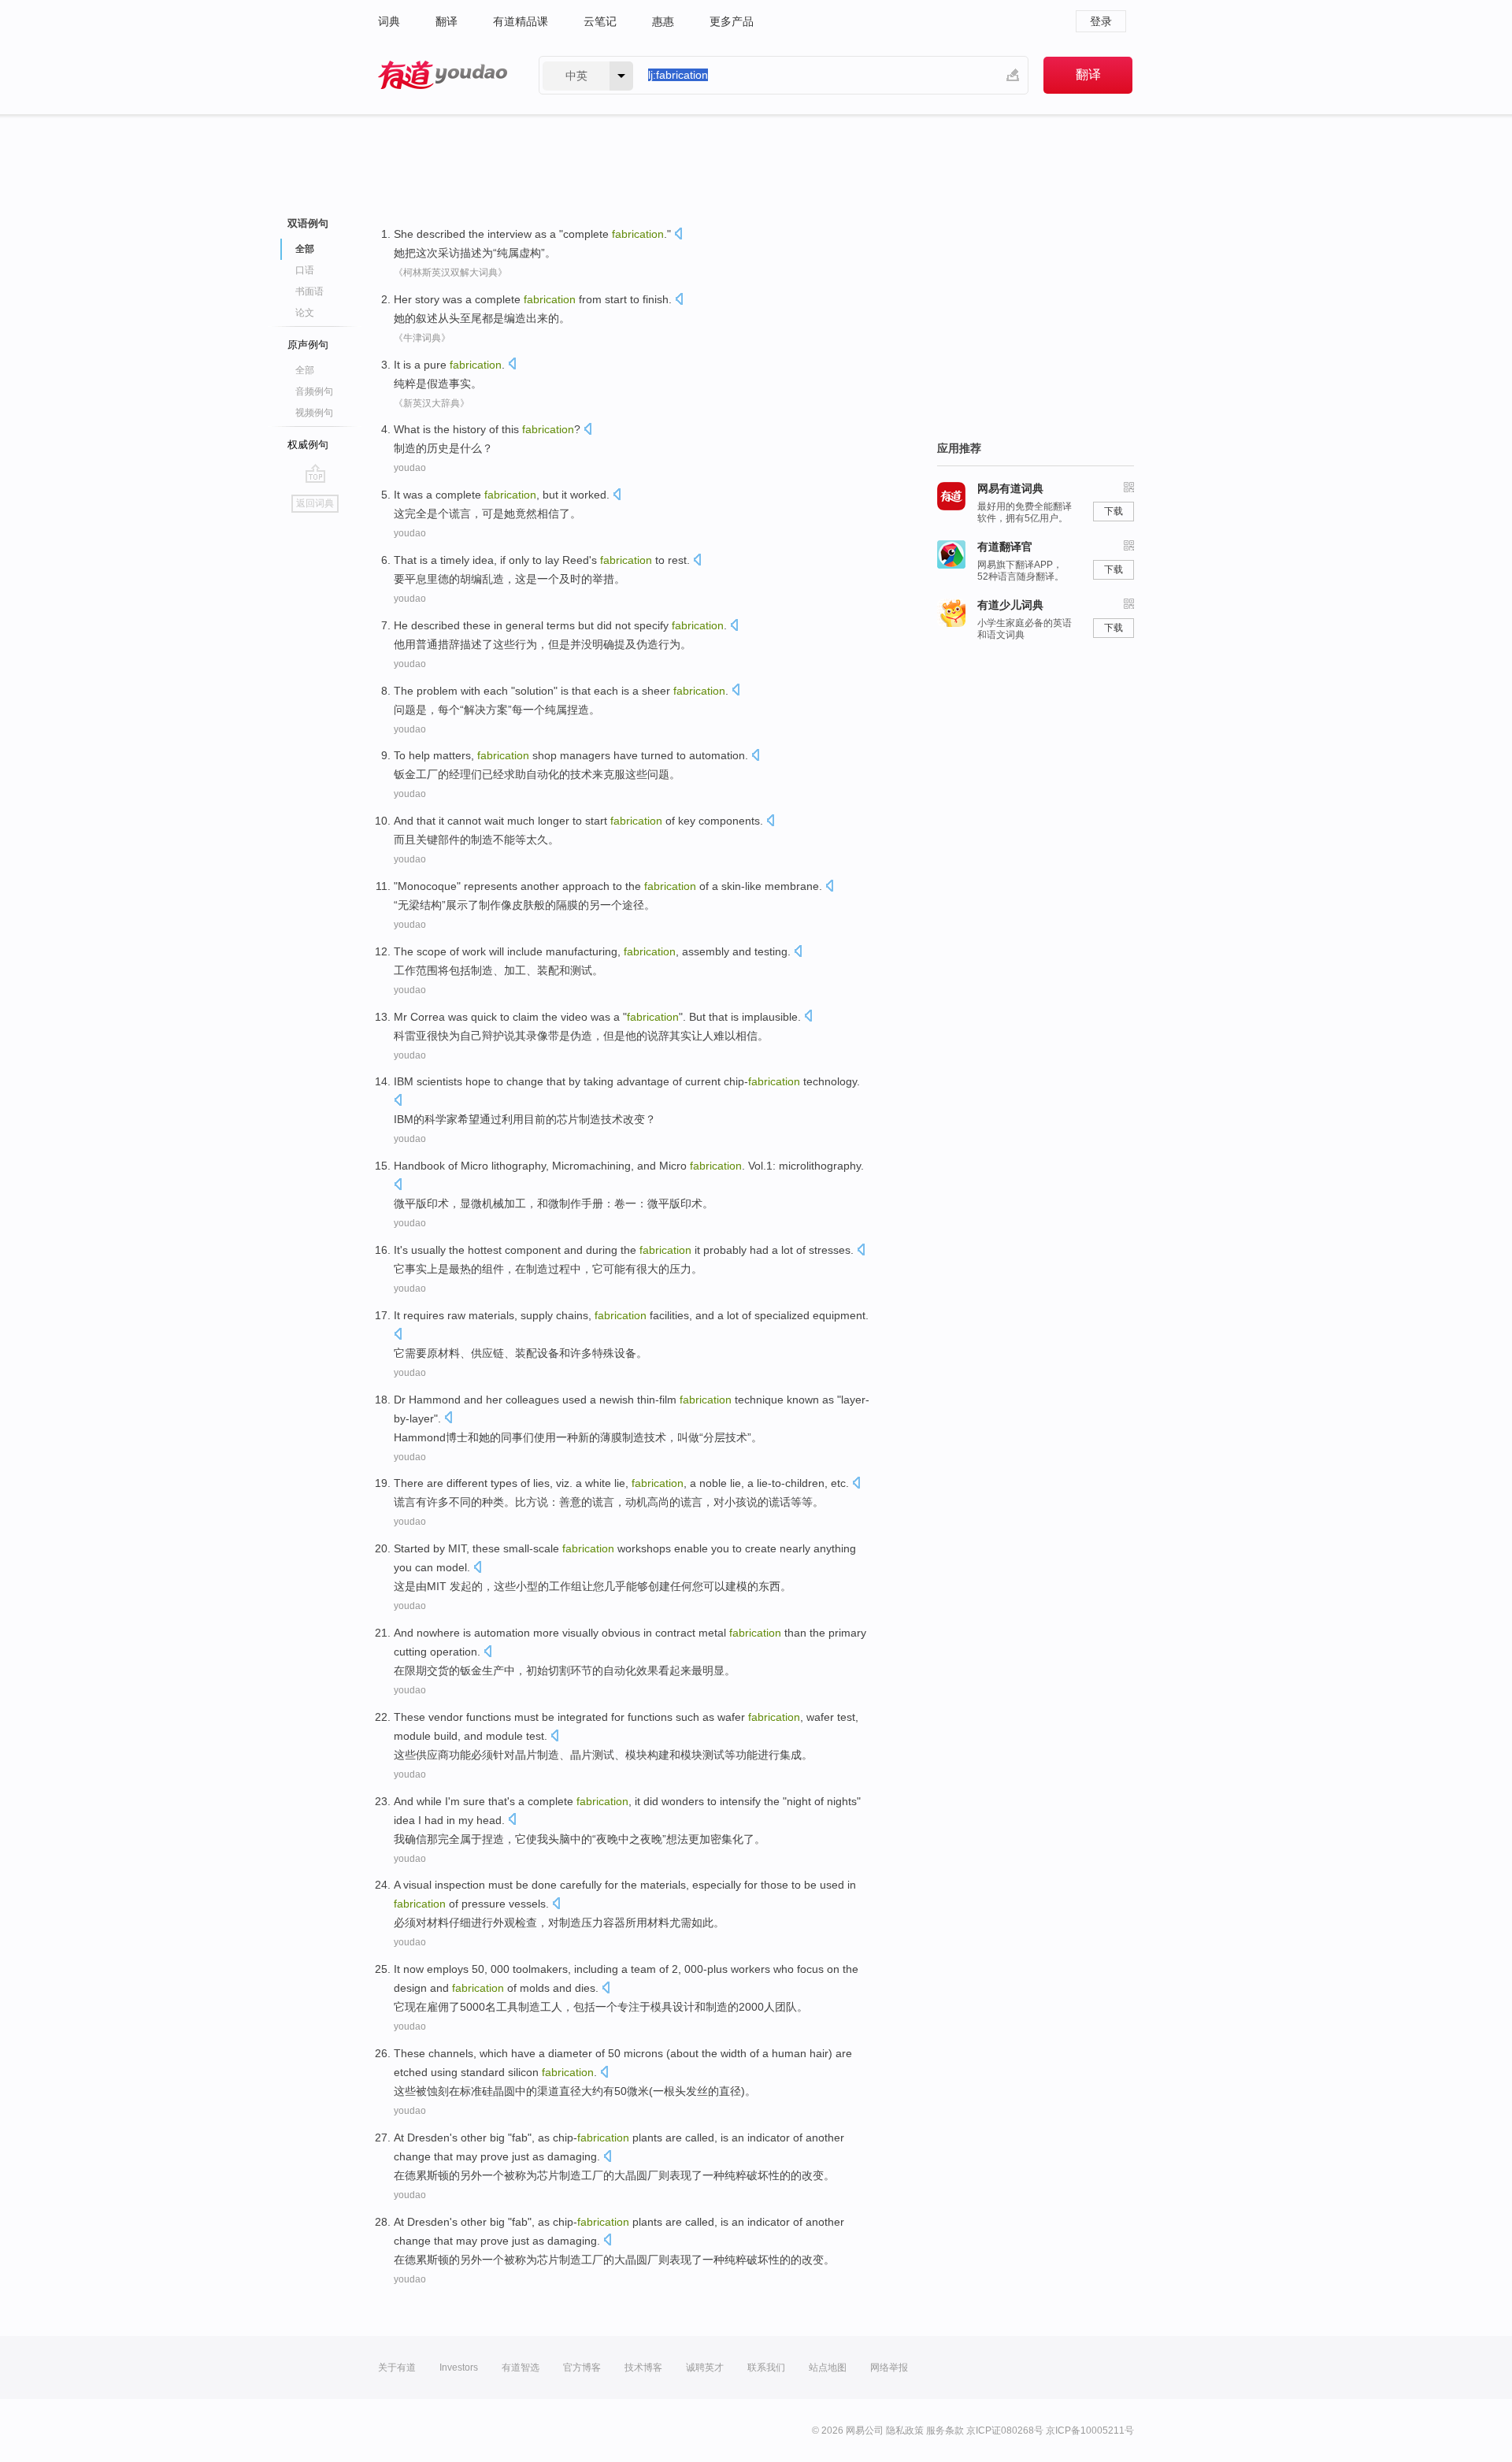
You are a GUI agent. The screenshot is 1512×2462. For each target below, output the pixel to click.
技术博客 (643, 2367)
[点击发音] (678, 235)
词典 (389, 21)
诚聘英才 (705, 2367)
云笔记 (600, 21)
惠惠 (663, 21)
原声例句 (308, 345)
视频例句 (314, 413)
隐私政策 (905, 2430)
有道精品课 (521, 21)
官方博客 (582, 2367)
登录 (1101, 21)
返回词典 (315, 503)
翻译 (447, 21)
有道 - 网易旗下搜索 (443, 75)
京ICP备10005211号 (1090, 2430)
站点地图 (828, 2367)
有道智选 (521, 2367)
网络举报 (889, 2367)
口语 (305, 270)
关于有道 (397, 2367)
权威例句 (308, 445)
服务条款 (945, 2430)
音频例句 (314, 391)
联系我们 (766, 2367)
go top (315, 473)
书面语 (309, 291)
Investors (459, 2367)
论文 (305, 313)
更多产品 (732, 21)
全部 (305, 370)
